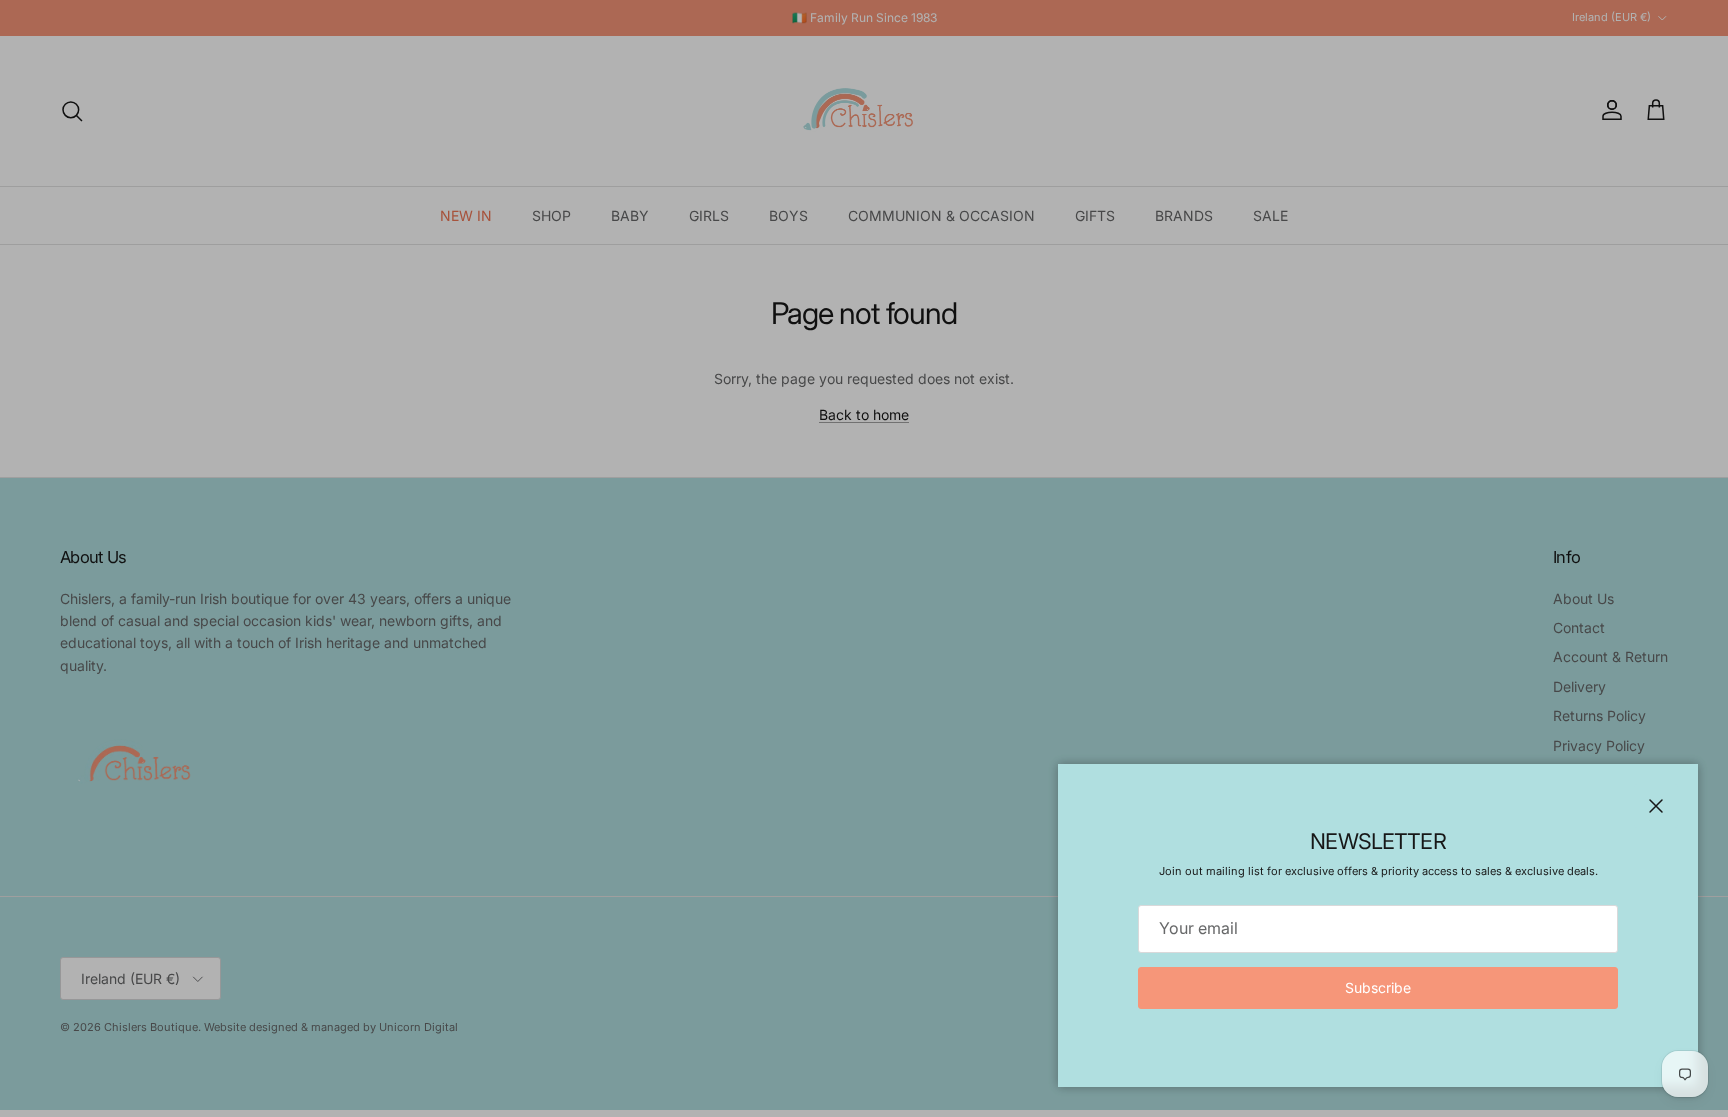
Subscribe (1378, 987)
